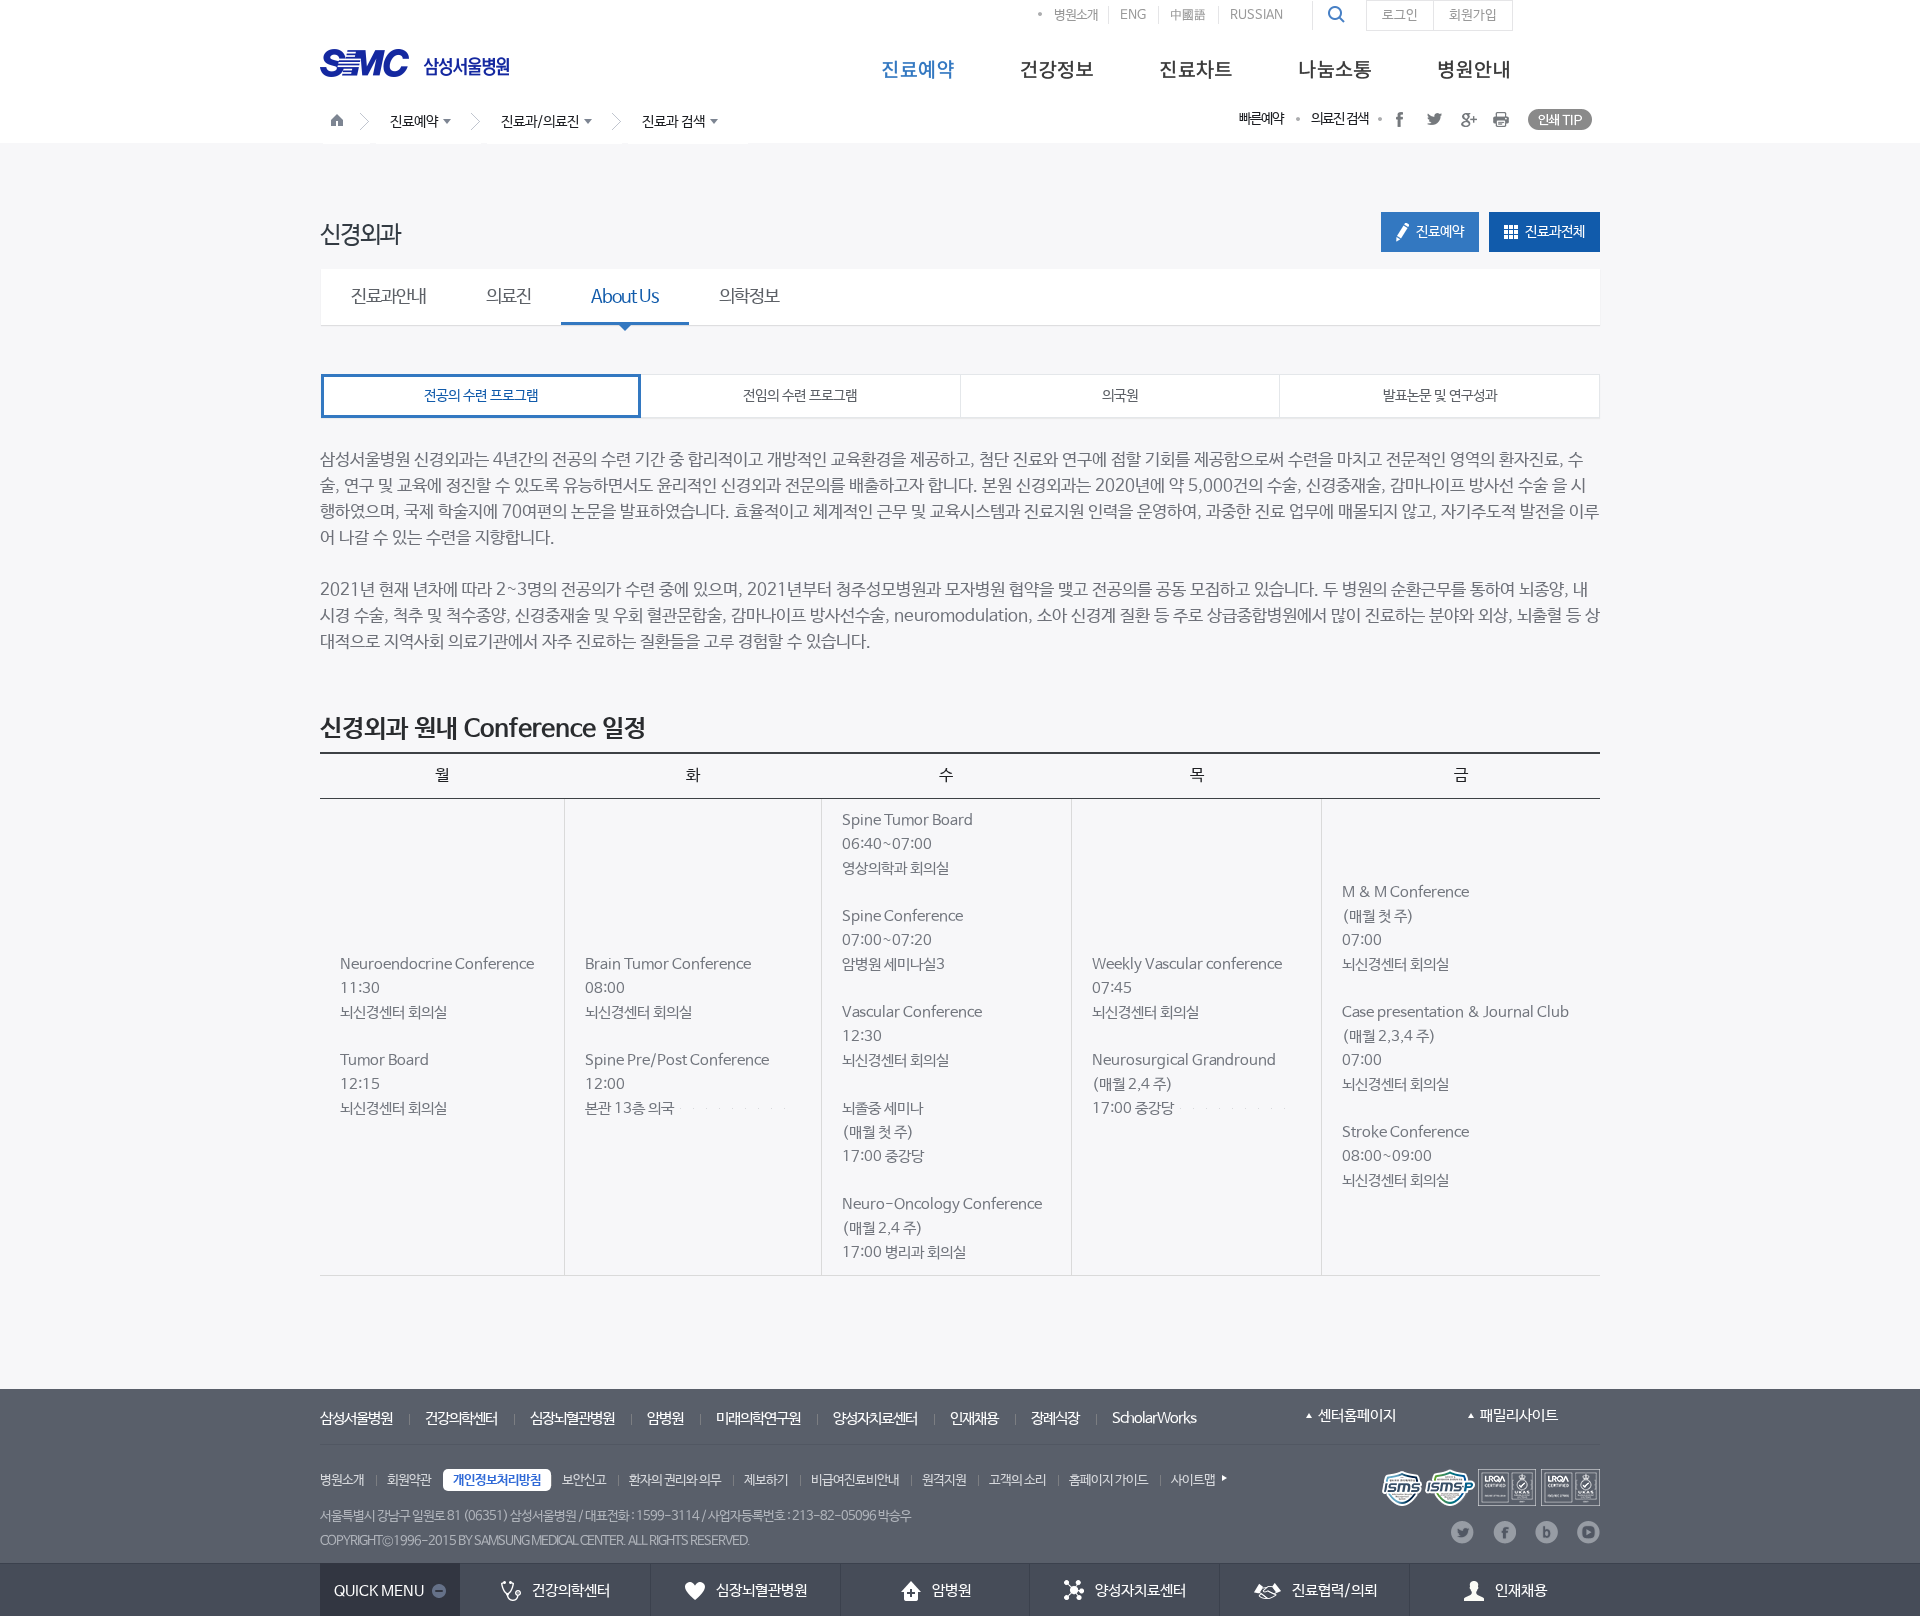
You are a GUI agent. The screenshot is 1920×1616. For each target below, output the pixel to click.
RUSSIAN (1256, 15)
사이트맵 (1193, 1480)
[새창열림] (1491, 1487)
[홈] (341, 123)
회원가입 (1473, 15)
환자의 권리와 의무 (675, 1480)
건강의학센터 (461, 1418)
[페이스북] (1504, 1532)
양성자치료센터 (875, 1418)
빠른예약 (1261, 119)
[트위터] (1462, 1532)
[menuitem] (917, 68)
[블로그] (1546, 1532)
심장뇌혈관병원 (572, 1418)
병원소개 (1076, 15)
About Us (625, 297)
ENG (1133, 15)
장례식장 (1055, 1418)
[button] (1339, 15)
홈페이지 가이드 (1108, 1480)
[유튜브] (1588, 1532)
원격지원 (944, 1480)
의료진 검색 (1339, 119)
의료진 (508, 297)
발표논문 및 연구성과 (1440, 396)
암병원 (665, 1418)
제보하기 (766, 1480)
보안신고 (584, 1480)
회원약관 (409, 1480)
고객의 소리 (1017, 1480)
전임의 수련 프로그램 (800, 396)
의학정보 (749, 297)
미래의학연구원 (758, 1418)
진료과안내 (388, 297)
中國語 (1188, 15)
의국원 (1120, 396)
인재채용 (974, 1418)
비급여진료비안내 (855, 1480)
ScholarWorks (1154, 1418)
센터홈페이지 (1357, 1415)
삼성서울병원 (356, 1418)
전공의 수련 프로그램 (481, 396)
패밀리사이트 (1519, 1415)
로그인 (1400, 15)
